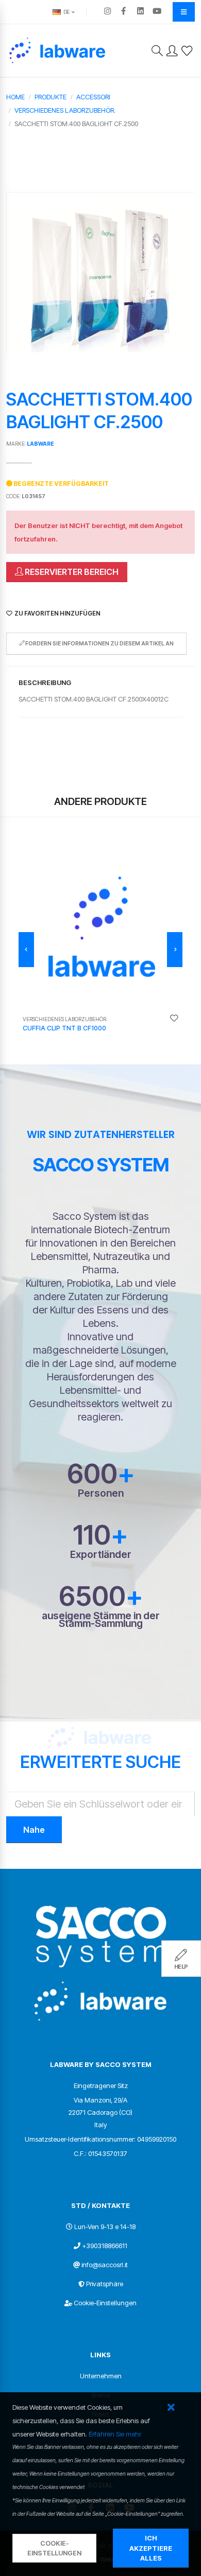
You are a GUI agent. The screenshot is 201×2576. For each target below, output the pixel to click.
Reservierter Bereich (71, 572)
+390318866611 (105, 2246)
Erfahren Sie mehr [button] (115, 2434)
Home (15, 97)
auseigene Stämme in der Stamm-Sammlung (101, 1620)
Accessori (93, 97)
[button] (171, 2408)
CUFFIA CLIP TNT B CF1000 (64, 1028)
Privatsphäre (105, 2284)
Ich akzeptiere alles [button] (151, 2548)
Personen (101, 1493)
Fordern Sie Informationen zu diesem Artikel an (99, 644)
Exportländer (101, 1555)
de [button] (66, 12)
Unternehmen (101, 2376)
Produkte (51, 97)
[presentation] (26, 950)
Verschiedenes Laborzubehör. (65, 110)
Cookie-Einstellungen (105, 2303)
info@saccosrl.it (105, 2265)
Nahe (34, 1830)
